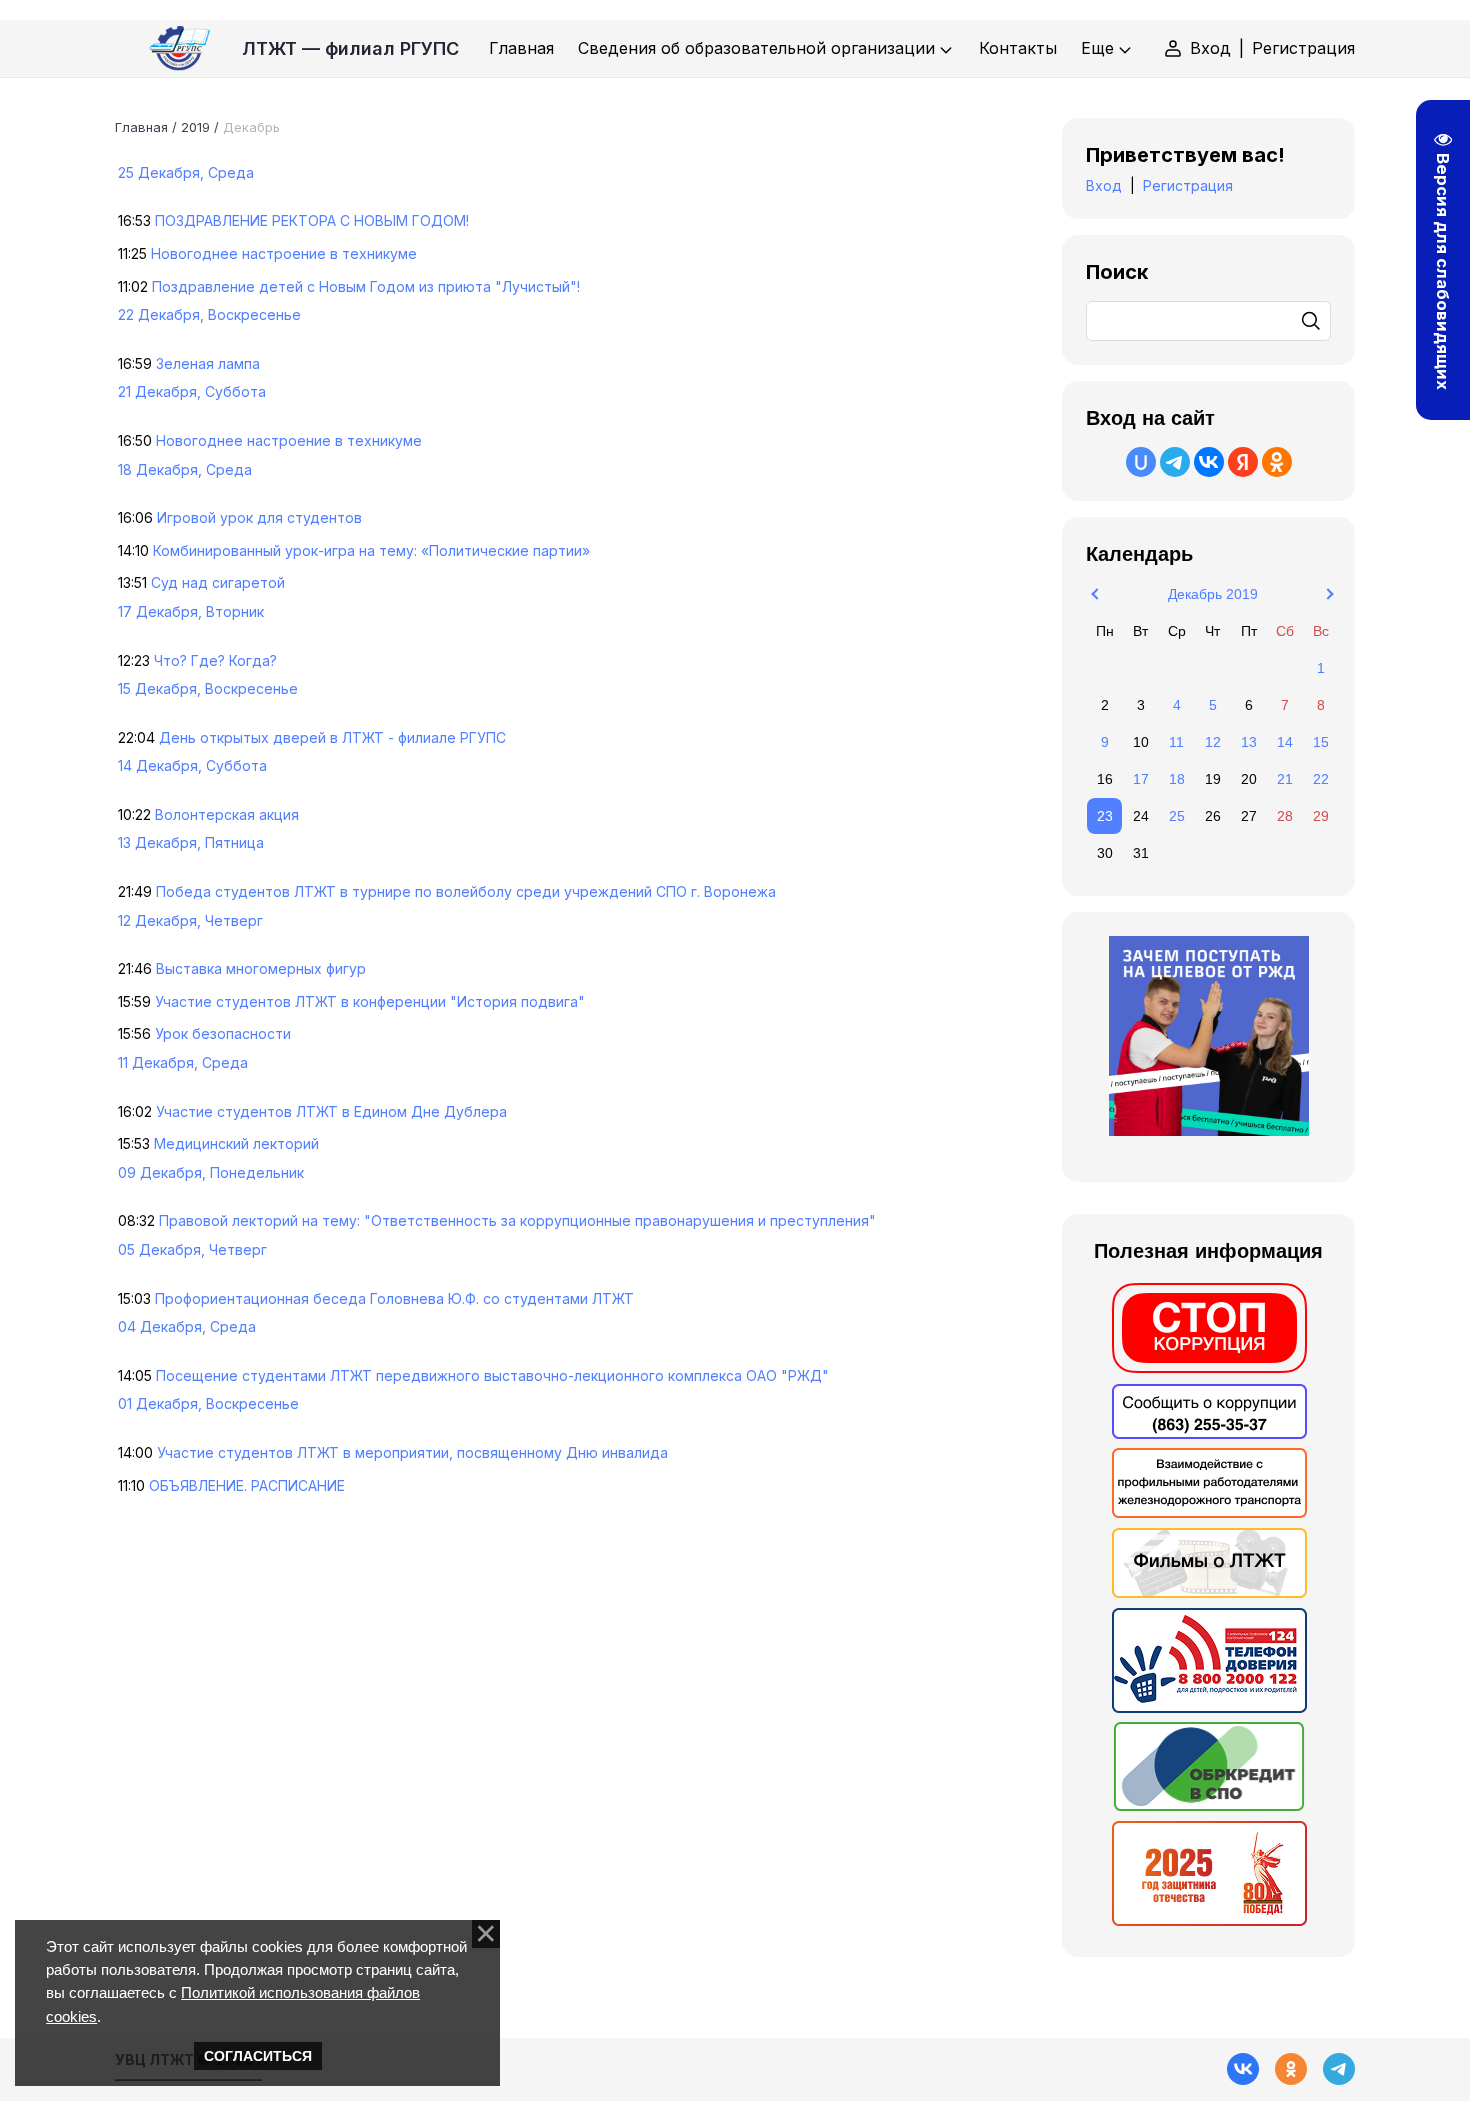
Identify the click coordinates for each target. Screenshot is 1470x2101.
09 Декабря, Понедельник (211, 1172)
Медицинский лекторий (236, 1143)
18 (1177, 779)
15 (1321, 742)
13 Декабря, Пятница (191, 842)
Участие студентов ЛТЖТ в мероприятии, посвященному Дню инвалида (412, 1452)
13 (1249, 742)
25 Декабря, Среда (186, 172)
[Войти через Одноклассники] (1277, 462)
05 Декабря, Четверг (192, 1249)
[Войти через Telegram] (1175, 462)
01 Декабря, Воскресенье (208, 1403)
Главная (141, 127)
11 (1176, 742)
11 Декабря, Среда (183, 1062)
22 (1321, 779)
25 (1177, 816)
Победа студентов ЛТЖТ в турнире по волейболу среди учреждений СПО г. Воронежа (466, 891)
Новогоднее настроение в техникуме (284, 253)
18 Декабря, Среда (185, 469)
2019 (195, 127)
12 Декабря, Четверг (190, 920)
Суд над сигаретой (218, 582)
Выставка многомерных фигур (261, 968)
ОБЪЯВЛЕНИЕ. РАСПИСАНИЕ (247, 1485)
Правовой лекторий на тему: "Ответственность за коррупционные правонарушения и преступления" (517, 1220)
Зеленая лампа (208, 363)
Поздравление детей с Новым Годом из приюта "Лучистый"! (366, 286)
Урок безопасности (223, 1033)
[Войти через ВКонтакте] (1209, 462)
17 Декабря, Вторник (191, 611)
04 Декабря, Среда (187, 1326)
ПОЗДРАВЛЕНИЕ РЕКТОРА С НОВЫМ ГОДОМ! (312, 220)
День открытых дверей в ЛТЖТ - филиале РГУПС (332, 737)
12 (1213, 742)
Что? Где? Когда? (215, 660)
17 (1141, 779)
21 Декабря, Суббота (192, 391)
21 (1285, 779)
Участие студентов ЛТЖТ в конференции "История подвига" (370, 1001)
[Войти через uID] (1141, 462)
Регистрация (1303, 48)
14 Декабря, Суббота (192, 765)
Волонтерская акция (227, 814)
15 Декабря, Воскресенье (208, 688)
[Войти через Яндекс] (1243, 462)
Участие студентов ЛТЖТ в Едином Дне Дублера (331, 1111)
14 (1285, 742)
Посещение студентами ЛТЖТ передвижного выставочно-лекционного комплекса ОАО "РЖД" (492, 1375)
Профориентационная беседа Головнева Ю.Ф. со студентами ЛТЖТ (394, 1298)
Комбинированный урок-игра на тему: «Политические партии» (371, 550)
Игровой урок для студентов (259, 517)
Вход (1210, 48)
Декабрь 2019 (1213, 594)
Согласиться (258, 2056)
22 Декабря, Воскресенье (209, 314)
